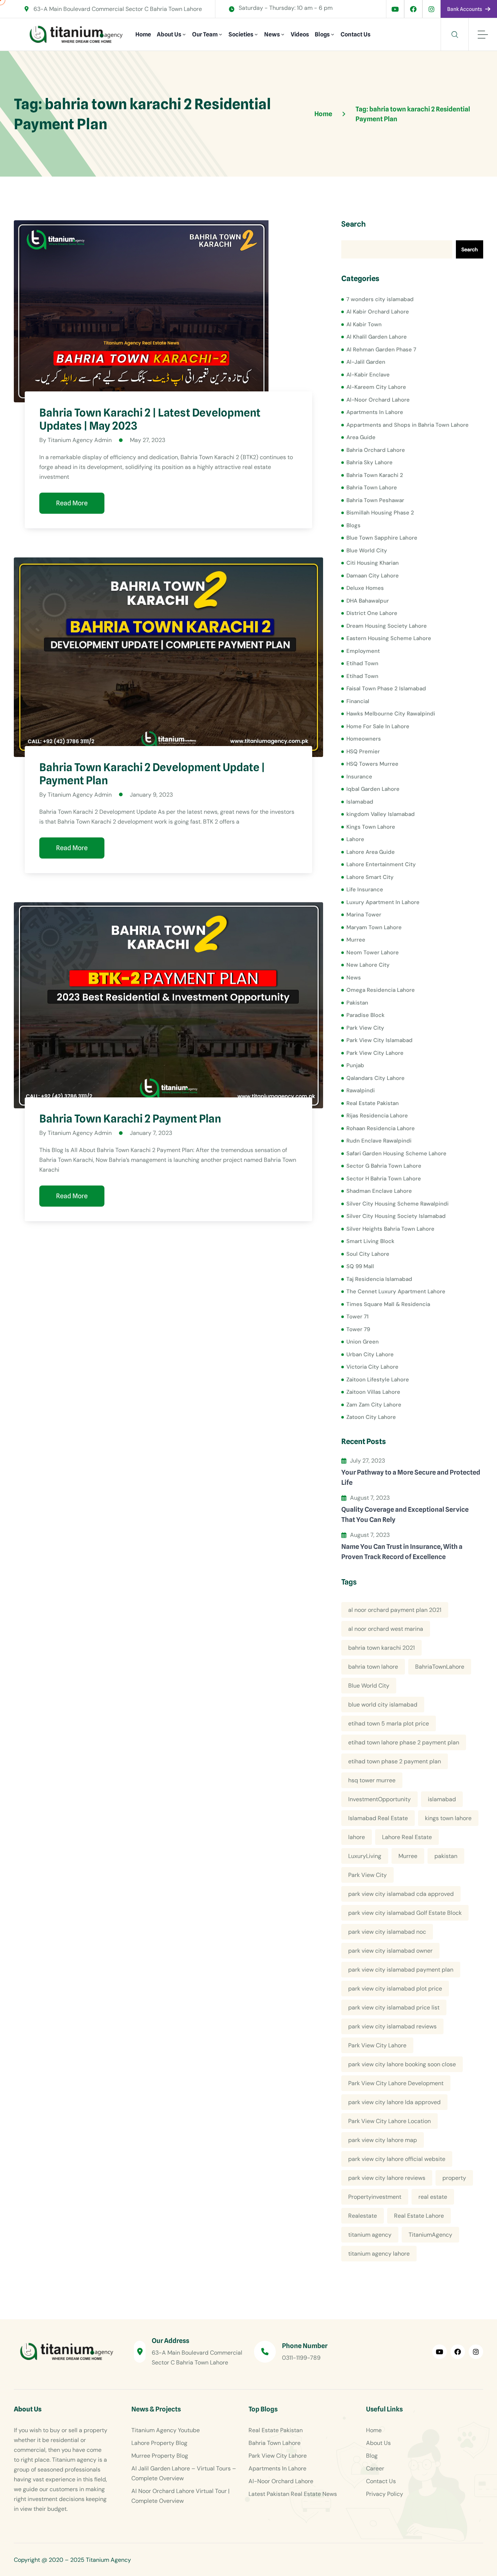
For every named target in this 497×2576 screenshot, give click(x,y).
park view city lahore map (383, 2140)
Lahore (355, 839)
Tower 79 (358, 1329)
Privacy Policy (385, 2494)
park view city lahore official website (397, 2159)
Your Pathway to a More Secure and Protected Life (411, 1477)
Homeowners (364, 739)
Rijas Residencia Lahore (377, 1116)
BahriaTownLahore (440, 1667)
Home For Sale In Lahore (378, 726)
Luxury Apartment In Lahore (383, 902)
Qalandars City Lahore (375, 1078)
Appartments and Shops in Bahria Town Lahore (407, 425)
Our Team (205, 34)
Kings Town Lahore (371, 827)
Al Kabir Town (364, 324)
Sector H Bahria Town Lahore (384, 1179)
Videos (300, 34)
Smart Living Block (370, 1241)
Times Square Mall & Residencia (388, 1304)
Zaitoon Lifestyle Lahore (378, 1380)
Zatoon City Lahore (371, 1417)
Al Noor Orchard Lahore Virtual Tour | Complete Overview (180, 2496)
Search (353, 224)
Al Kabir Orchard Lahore (378, 312)
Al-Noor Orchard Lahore (378, 400)
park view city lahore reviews (387, 2178)
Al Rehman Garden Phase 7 (381, 350)
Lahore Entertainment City (381, 864)
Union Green (363, 1342)
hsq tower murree (372, 1780)
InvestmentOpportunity (379, 1799)
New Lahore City (368, 965)
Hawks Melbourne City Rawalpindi (391, 714)
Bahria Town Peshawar (375, 500)
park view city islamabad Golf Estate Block (405, 1913)
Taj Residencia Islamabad (379, 1279)
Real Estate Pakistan (373, 1103)
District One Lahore (372, 613)
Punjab (355, 1065)
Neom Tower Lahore (373, 952)
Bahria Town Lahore (372, 488)
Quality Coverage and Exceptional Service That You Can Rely (405, 1514)
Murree (356, 940)
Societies (241, 34)
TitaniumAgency (430, 2235)
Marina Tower (364, 915)
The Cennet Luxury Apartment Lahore (396, 1291)
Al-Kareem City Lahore (376, 387)
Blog (372, 2456)
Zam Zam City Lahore (374, 1405)
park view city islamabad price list (394, 2007)
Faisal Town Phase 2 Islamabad (386, 689)
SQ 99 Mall (360, 1266)
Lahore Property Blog (159, 2443)
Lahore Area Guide (371, 852)
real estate (433, 2197)
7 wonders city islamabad (380, 299)
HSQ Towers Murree (372, 764)
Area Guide (361, 437)
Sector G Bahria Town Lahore (384, 1166)
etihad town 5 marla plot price (389, 1723)
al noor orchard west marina (386, 1629)
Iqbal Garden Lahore (373, 789)
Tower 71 (357, 1317)
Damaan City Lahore (373, 576)
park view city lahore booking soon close (402, 2064)
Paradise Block (365, 1015)
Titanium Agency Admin (80, 440)
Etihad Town (362, 663)
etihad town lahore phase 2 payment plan (404, 1742)
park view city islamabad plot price (395, 1989)
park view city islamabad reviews (392, 2026)
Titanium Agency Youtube (166, 2430)
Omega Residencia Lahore (381, 990)
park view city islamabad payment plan (401, 1970)
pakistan (446, 1856)
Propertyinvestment (375, 2197)
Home (143, 34)
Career (375, 2468)
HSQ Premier (363, 752)
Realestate (363, 2216)
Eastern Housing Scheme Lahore (389, 638)
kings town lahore (448, 1818)
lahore (357, 1837)
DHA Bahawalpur (368, 601)
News (272, 34)
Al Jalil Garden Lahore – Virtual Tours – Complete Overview (184, 2473)
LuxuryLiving (365, 1856)
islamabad (442, 1799)
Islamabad (360, 802)
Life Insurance (365, 889)
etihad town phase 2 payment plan (395, 1761)
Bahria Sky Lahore (369, 462)
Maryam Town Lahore (374, 927)
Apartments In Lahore (375, 412)
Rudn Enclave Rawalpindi (379, 1141)
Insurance (359, 777)
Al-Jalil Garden (366, 362)
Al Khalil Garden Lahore (377, 337)
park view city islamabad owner (390, 1951)
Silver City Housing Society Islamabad (396, 1216)
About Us (169, 34)
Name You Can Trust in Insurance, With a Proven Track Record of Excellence (402, 1552)
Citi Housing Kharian (373, 563)
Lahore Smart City (370, 877)
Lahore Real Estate (407, 1837)
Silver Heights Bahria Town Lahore (390, 1229)
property (454, 2178)
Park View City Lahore (375, 1053)
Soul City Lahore (368, 1254)
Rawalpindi (361, 1090)
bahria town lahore (373, 1667)
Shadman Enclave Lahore (379, 1191)
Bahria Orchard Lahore (376, 450)
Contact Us (355, 34)
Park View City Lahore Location (389, 2121)
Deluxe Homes (365, 588)
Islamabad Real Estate (378, 1818)
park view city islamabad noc (387, 1932)
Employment (363, 651)
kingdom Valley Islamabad (381, 814)
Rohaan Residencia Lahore (381, 1128)
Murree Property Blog (160, 2456)
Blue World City (367, 551)
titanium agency (370, 2235)
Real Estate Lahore (419, 2216)
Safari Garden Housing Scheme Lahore (396, 1153)
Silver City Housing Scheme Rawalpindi (397, 1204)
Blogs (322, 34)
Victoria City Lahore (372, 1367)
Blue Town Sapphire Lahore (382, 538)
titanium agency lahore (379, 2254)
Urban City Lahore (370, 1354)
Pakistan (357, 1003)
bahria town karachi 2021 (381, 1648)
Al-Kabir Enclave (368, 375)
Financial (358, 701)
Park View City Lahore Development (396, 2083)
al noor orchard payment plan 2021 (395, 1610)
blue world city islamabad (383, 1705)
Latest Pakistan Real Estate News (293, 2494)
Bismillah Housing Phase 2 (380, 513)
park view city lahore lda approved (394, 2102)
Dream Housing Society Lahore (387, 626)
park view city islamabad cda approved (401, 1894)
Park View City (365, 1028)
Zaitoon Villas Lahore (373, 1392)
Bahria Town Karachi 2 (375, 475)
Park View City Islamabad (379, 1040)
